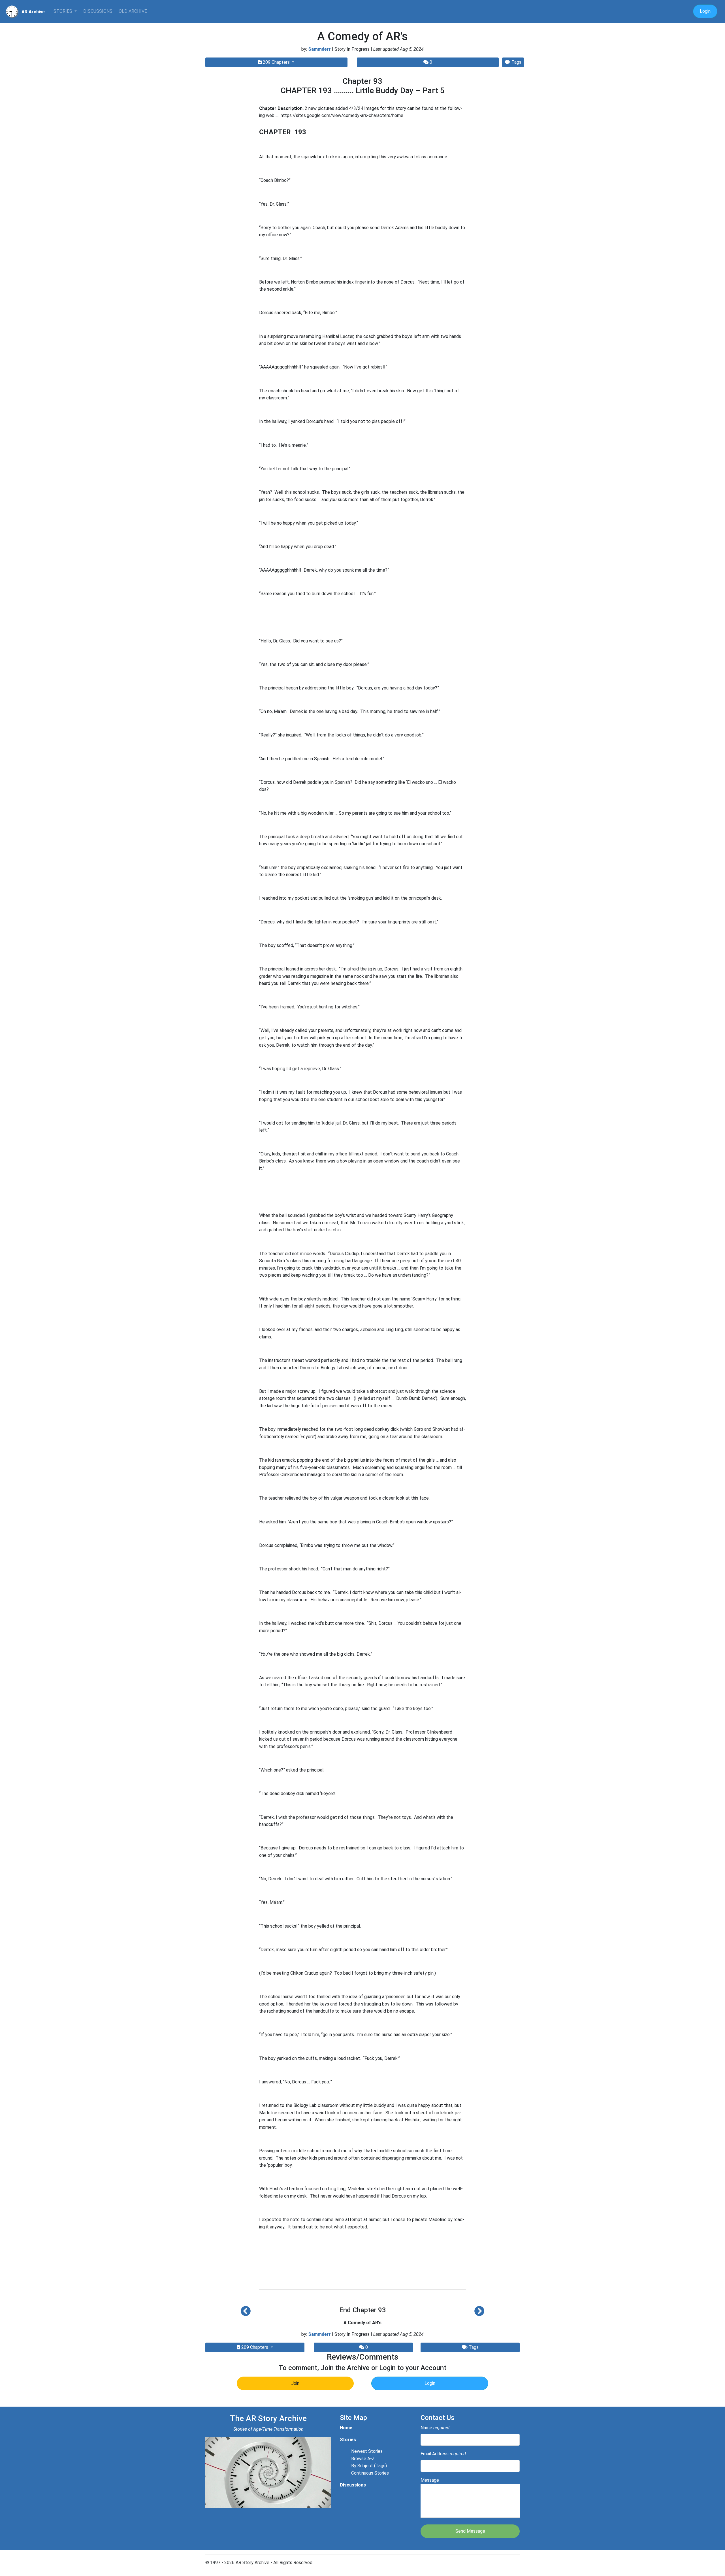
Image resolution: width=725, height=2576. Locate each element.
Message (430, 2480)
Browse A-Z (363, 2459)
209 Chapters (276, 62)
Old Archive (133, 11)
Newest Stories (367, 2451)
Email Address (443, 2454)
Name (435, 2428)
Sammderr (319, 49)
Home (346, 2428)
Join (295, 2383)
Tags (516, 62)
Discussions (98, 11)
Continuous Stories (370, 2473)
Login (705, 11)
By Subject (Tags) (369, 2466)
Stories (63, 11)
